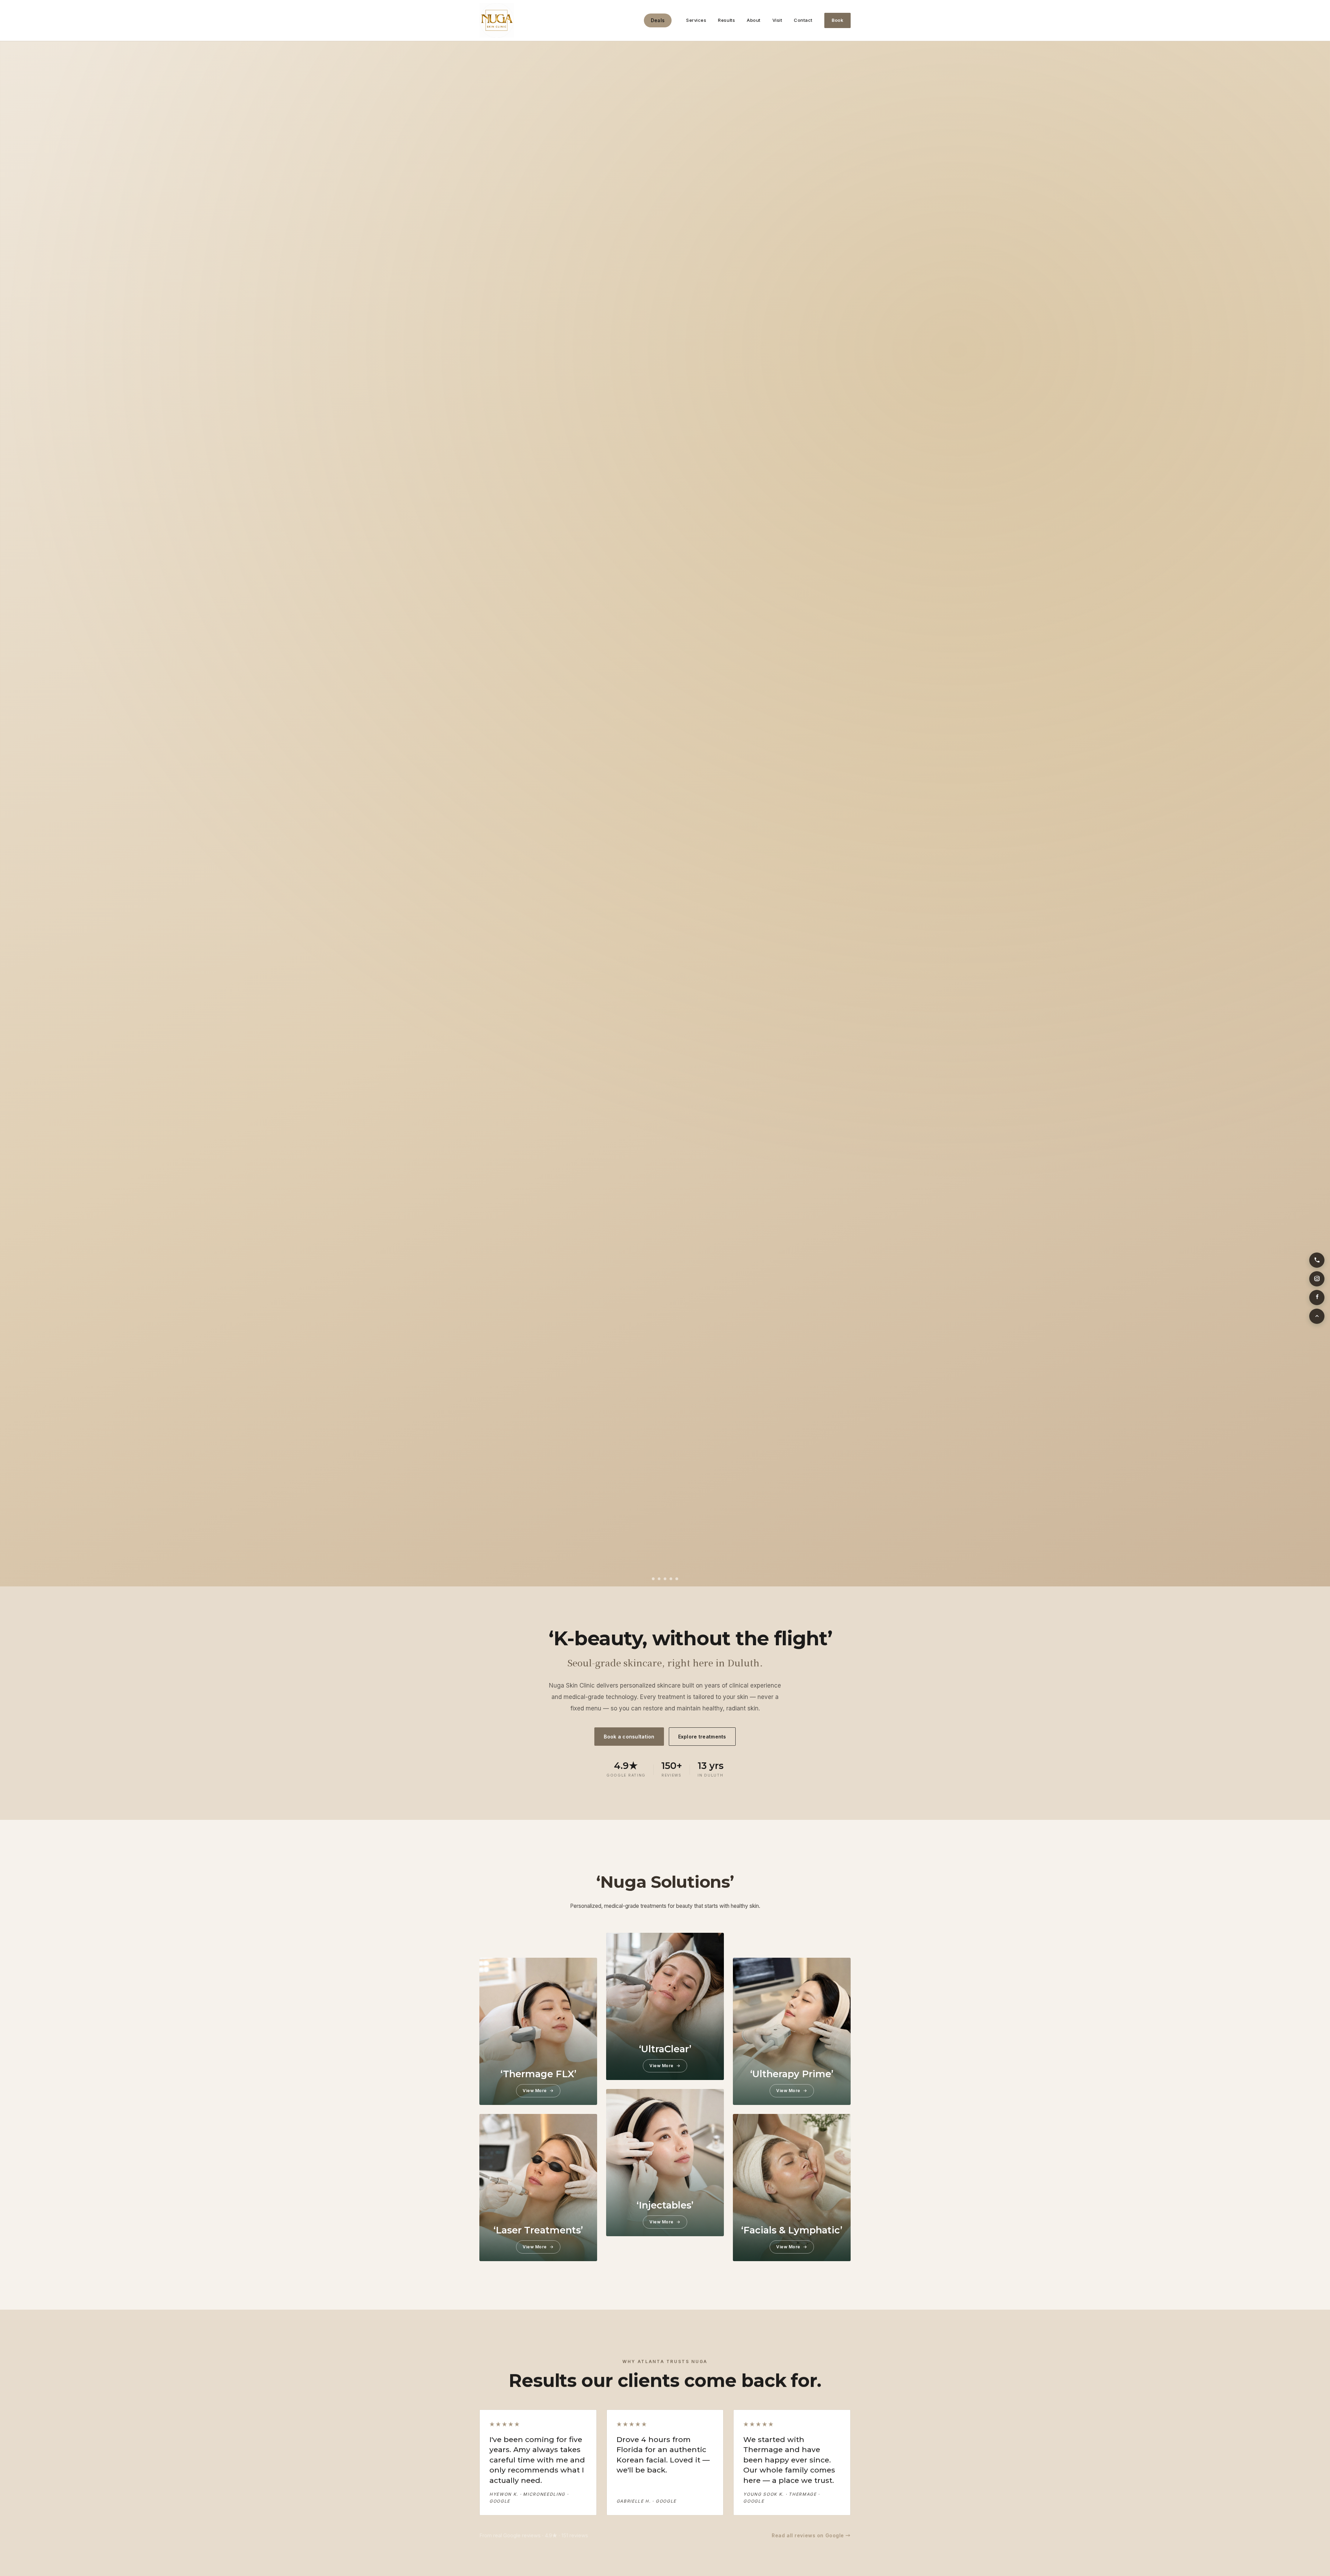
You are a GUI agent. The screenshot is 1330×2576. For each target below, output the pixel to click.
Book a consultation (629, 1737)
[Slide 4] (671, 1579)
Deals (658, 20)
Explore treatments (702, 1737)
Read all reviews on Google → (811, 2535)
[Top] (1317, 1316)
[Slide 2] (659, 1579)
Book (837, 20)
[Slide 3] (665, 1579)
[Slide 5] (677, 1579)
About (754, 20)
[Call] (1317, 1260)
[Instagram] (1317, 1279)
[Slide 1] (653, 1579)
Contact (803, 20)
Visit (777, 20)
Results (726, 20)
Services (696, 20)
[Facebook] (1317, 1298)
